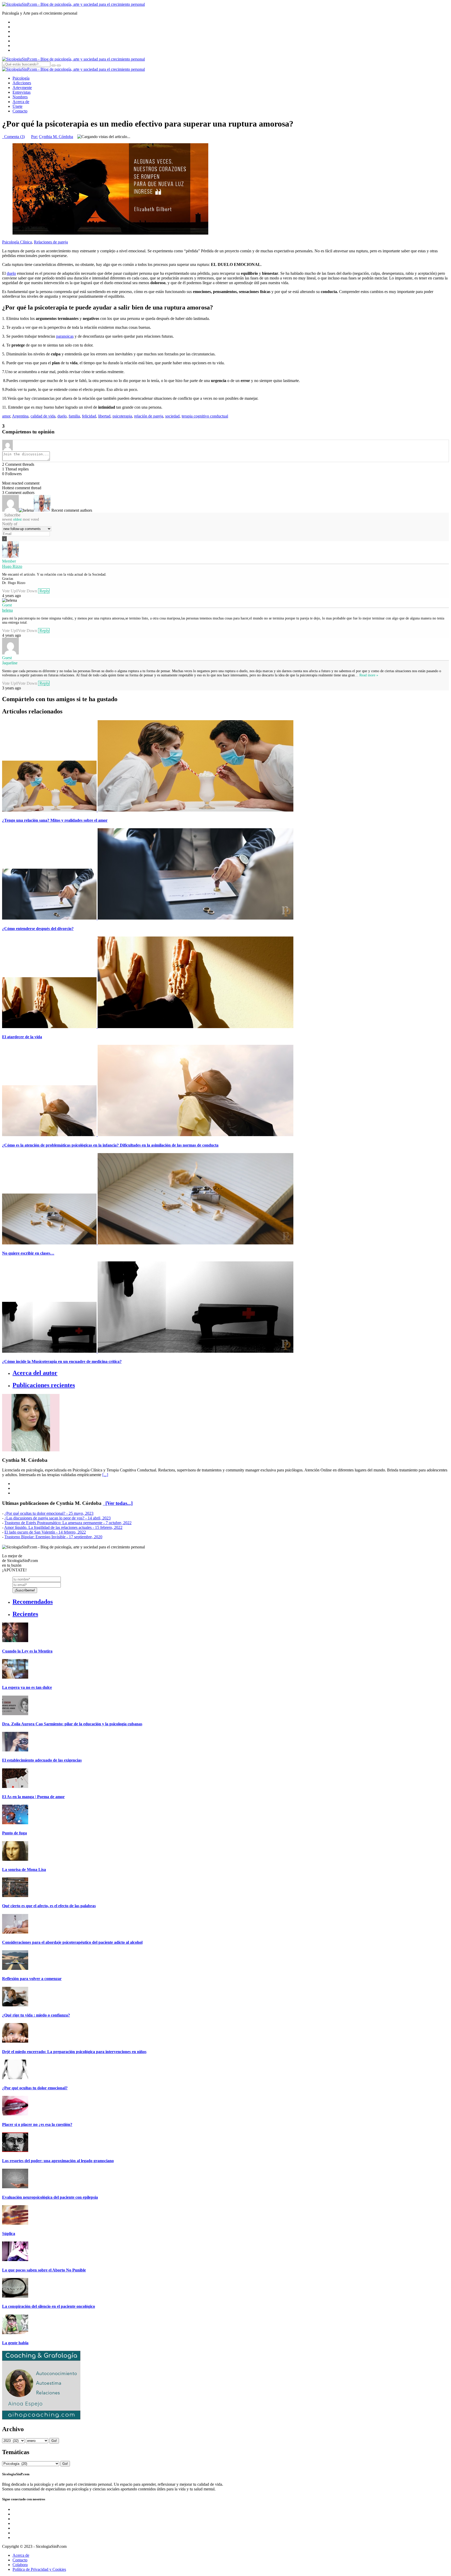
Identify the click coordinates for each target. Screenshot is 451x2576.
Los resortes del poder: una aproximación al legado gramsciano (58, 2161)
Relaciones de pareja (51, 242)
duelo (11, 273)
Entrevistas (22, 92)
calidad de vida (43, 416)
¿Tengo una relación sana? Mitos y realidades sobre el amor (55, 820)
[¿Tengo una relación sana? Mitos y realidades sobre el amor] (148, 810)
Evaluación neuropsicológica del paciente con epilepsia (50, 2197)
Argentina (20, 416)
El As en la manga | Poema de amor (33, 1797)
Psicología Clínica (17, 242)
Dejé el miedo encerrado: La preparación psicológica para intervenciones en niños (74, 2052)
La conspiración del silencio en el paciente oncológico (49, 2306)
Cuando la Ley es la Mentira (27, 1651)
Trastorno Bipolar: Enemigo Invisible (53, 1537)
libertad (104, 416)
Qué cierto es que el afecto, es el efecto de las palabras (49, 1906)
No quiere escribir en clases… (28, 1253)
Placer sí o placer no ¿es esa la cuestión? (37, 2124)
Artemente (22, 88)
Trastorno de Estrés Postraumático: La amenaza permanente (68, 1523)
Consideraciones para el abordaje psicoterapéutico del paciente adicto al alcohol (72, 1942)
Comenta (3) (13, 137)
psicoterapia (122, 416)
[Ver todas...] (118, 1503)
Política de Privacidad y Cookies (39, 2569)
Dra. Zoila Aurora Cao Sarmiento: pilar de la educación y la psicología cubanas (72, 1724)
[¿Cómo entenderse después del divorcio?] (148, 918)
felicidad (89, 416)
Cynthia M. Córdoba (56, 137)
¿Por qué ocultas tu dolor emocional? (49, 1513)
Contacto (20, 111)
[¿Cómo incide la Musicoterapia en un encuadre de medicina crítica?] (148, 1351)
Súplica (9, 2234)
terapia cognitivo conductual (205, 416)
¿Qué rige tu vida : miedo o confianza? (36, 2015)
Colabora (20, 2565)
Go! (54, 2441)
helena (7, 610)
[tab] (231, 1373)
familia (74, 416)
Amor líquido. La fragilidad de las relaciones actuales (63, 1527)
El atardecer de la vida (22, 1037)
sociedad (172, 416)
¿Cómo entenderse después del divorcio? (38, 929)
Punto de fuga (14, 1833)
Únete (17, 106)
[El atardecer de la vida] (148, 1027)
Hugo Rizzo (12, 566)
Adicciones (22, 83)
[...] (105, 1475)
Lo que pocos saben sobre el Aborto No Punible (44, 2270)
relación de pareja (149, 416)
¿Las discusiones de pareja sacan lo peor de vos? (58, 1518)
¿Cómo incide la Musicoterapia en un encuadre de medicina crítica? (62, 1361)
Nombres (20, 97)
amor (6, 416)
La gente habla (15, 2343)
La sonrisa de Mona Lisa (24, 1870)
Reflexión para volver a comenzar (32, 1979)
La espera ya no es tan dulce (27, 1687)
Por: (34, 137)
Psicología (21, 78)
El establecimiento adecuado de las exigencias (42, 1760)
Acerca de (21, 102)
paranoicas (65, 336)
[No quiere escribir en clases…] (148, 1243)
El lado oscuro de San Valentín (45, 1532)
